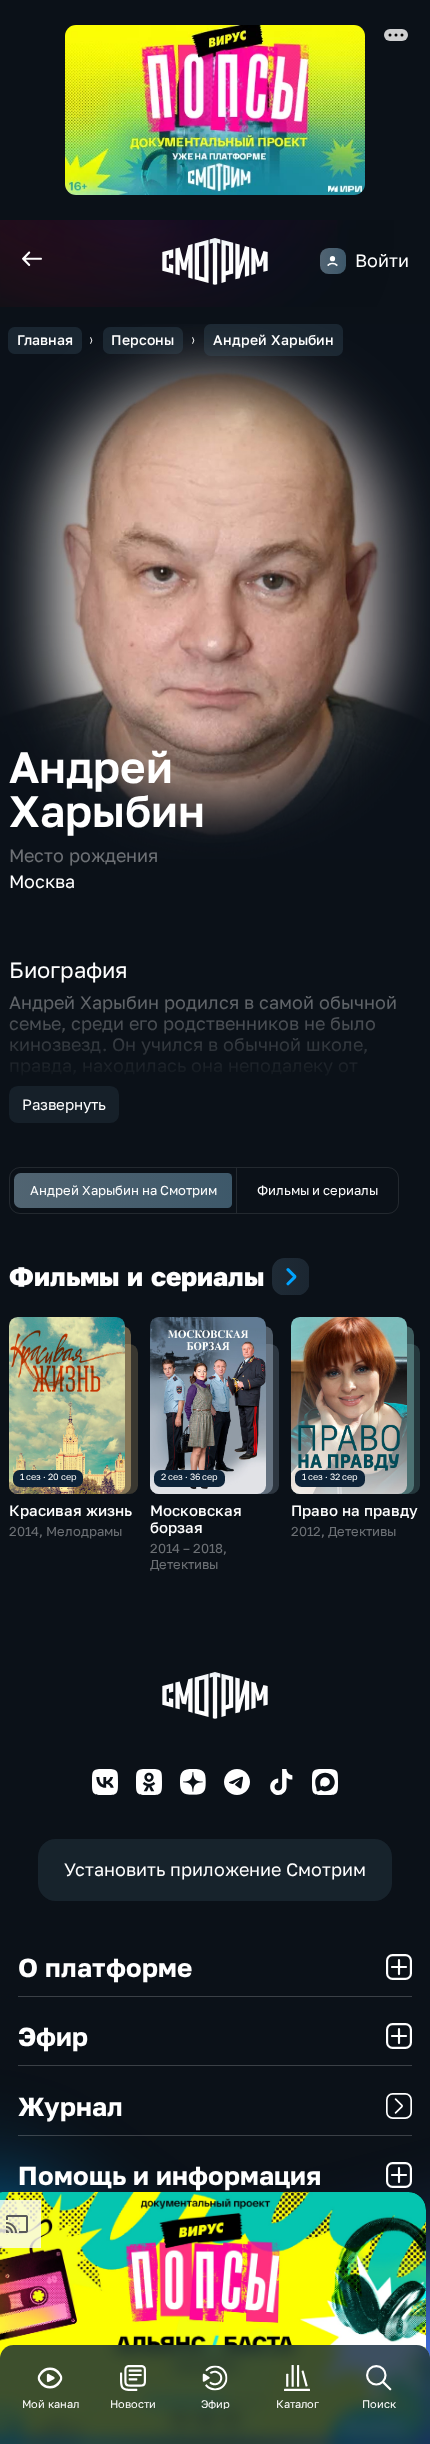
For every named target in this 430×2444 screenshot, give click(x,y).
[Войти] (333, 261)
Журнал (70, 2106)
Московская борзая (196, 1518)
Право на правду (354, 1510)
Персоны (142, 339)
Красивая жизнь (70, 1510)
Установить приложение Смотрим (215, 1869)
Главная (45, 339)
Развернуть (64, 1104)
